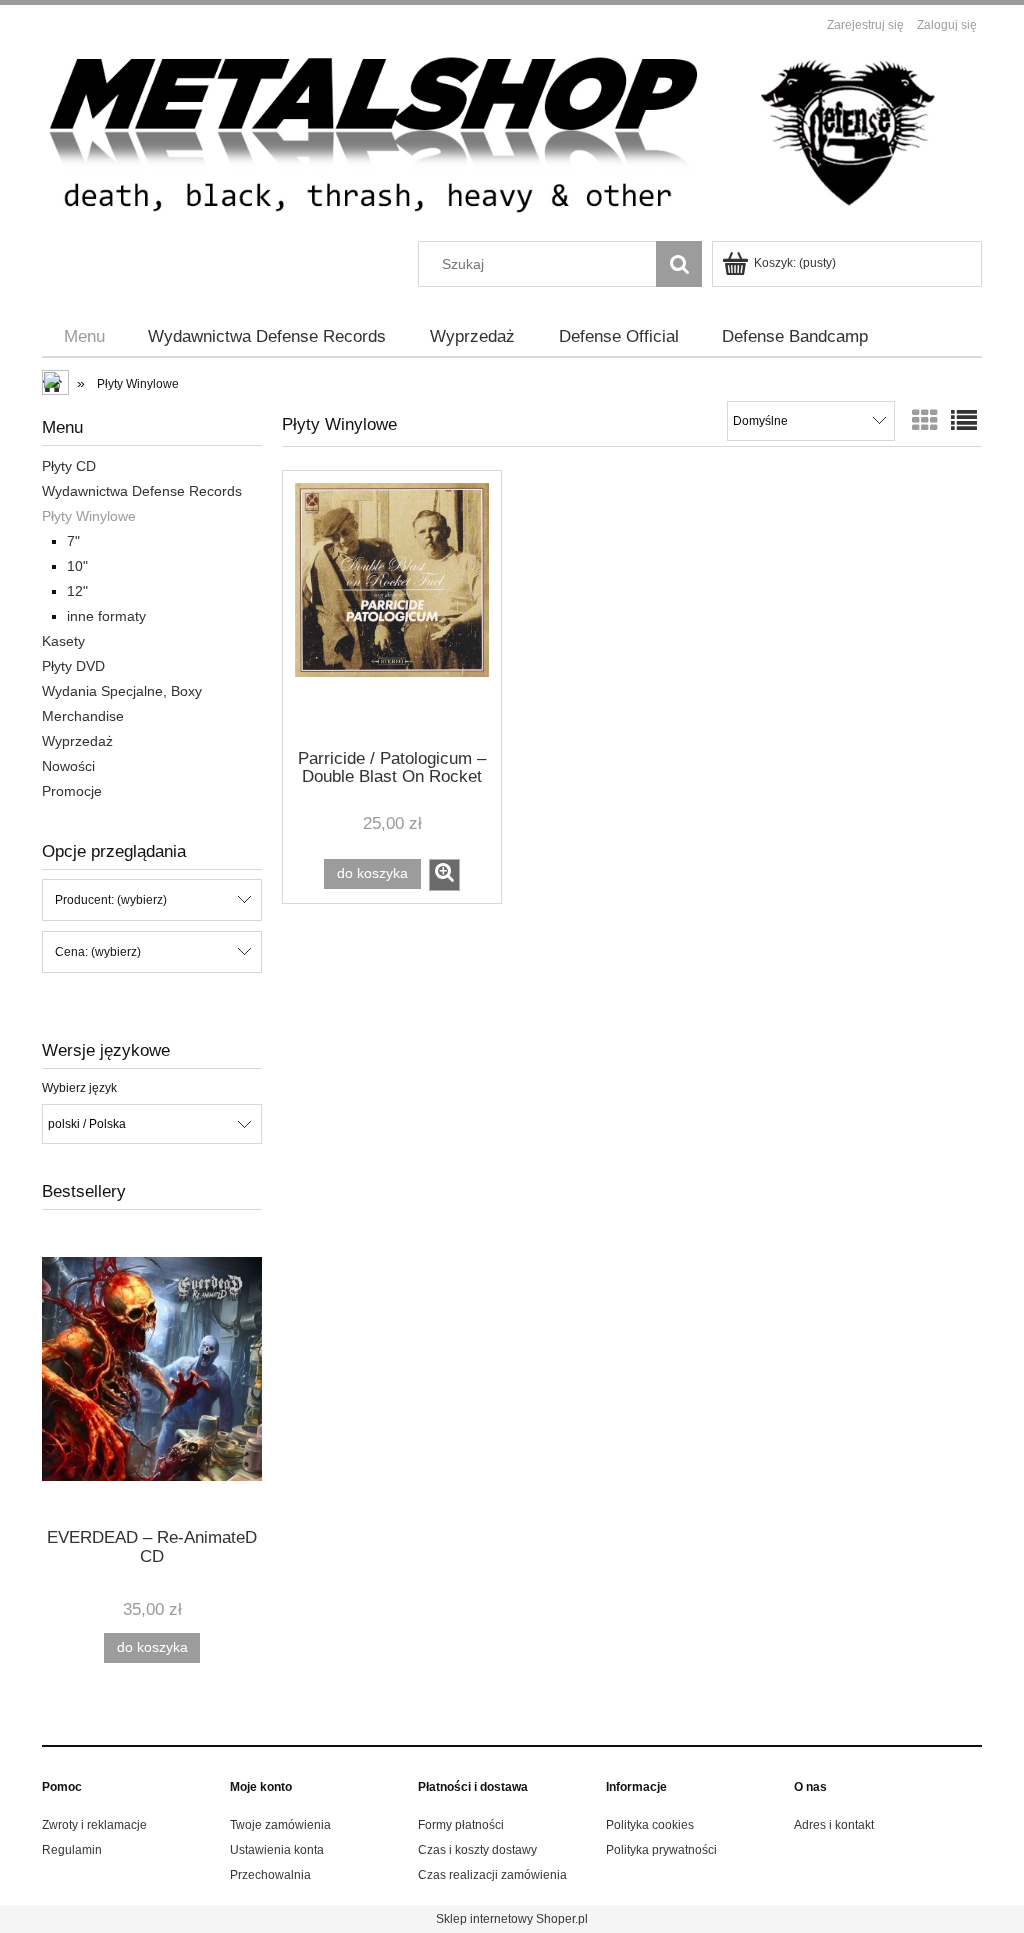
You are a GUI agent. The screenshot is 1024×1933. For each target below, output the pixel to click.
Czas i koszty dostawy (477, 1850)
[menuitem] (84, 337)
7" (73, 541)
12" (77, 591)
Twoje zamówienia (280, 1825)
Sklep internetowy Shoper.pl (512, 1919)
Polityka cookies (650, 1825)
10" (77, 566)
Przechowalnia (270, 1875)
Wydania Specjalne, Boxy (122, 691)
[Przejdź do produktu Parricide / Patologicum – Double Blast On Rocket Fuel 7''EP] (392, 608)
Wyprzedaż (77, 741)
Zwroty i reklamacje (94, 1825)
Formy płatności (461, 1825)
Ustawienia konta (277, 1850)
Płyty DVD (73, 666)
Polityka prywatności (661, 1850)
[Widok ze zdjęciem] (925, 421)
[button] (444, 875)
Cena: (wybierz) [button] (98, 952)
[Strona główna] (512, 140)
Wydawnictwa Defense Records (142, 491)
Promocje (72, 791)
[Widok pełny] (964, 421)
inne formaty (106, 616)
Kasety (63, 641)
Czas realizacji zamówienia (492, 1875)
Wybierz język (79, 1088)
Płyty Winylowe (89, 516)
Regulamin (72, 1850)
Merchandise (83, 716)
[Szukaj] (679, 264)
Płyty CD (69, 466)
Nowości (68, 766)
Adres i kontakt (834, 1825)
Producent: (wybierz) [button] (111, 900)
